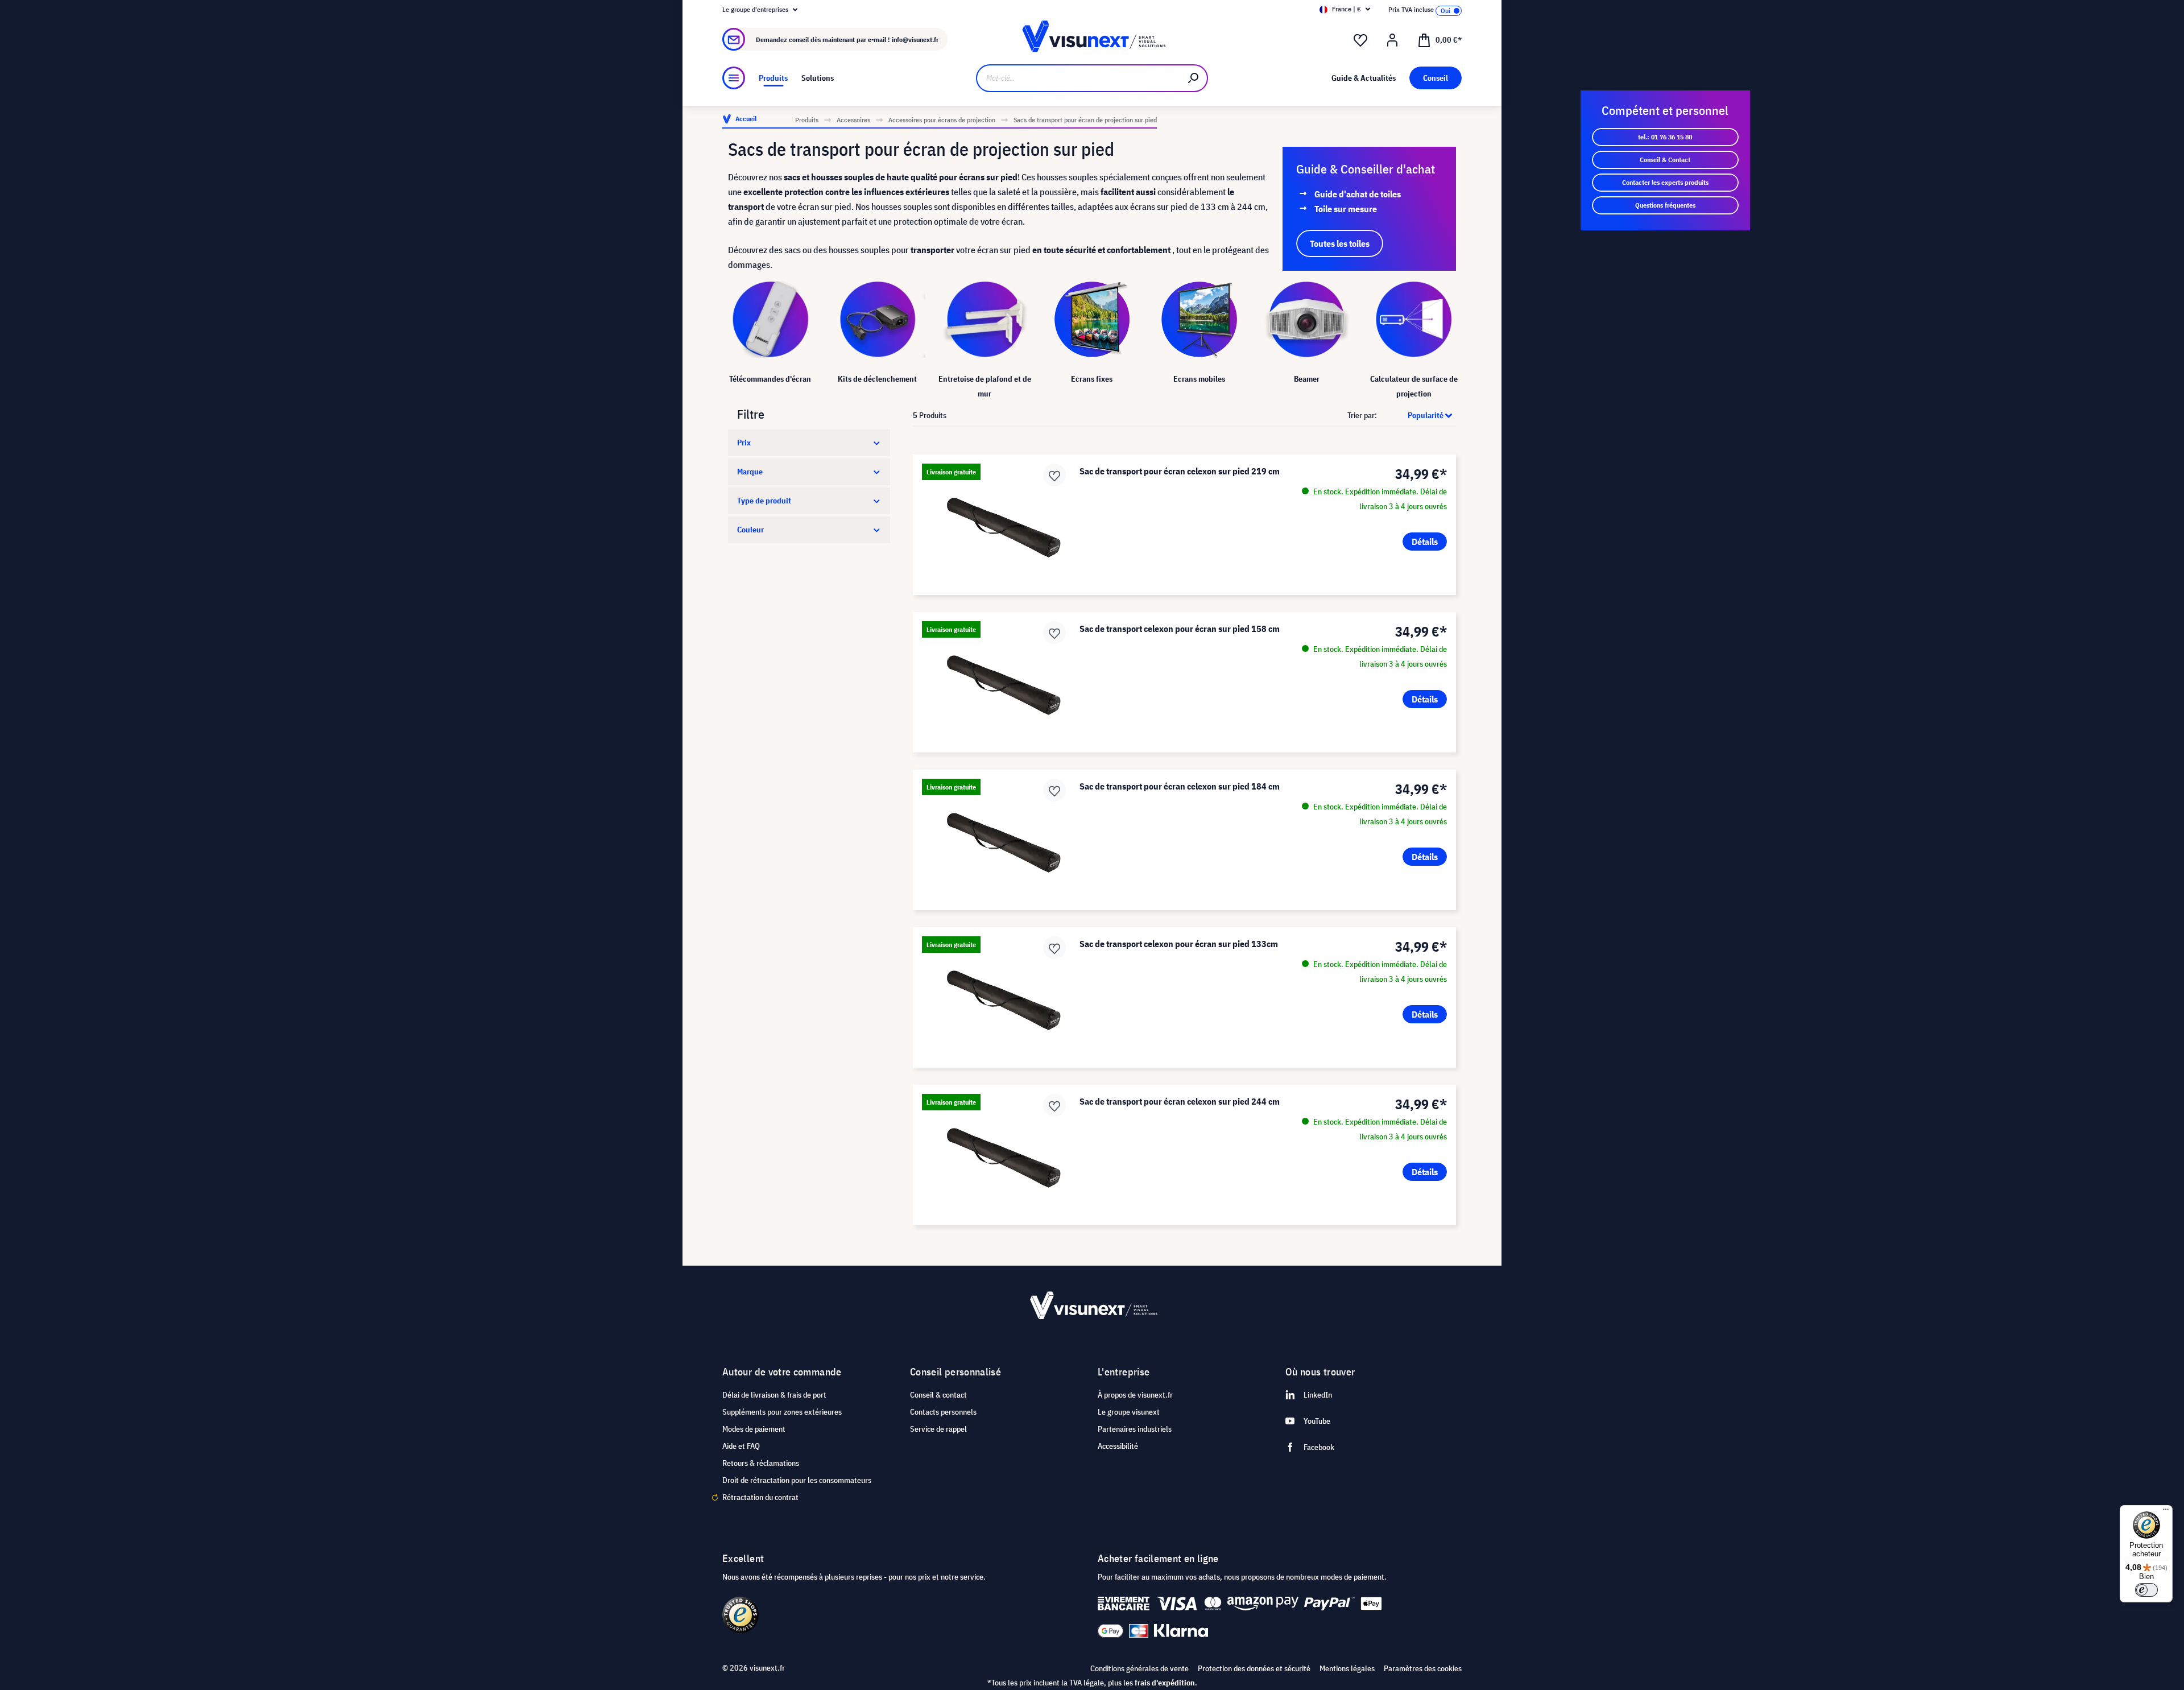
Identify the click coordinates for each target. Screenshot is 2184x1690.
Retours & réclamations (761, 1463)
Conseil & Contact (1665, 160)
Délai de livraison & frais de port (774, 1395)
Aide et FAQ (741, 1446)
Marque (750, 472)
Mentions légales (1347, 1668)
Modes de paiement (754, 1429)
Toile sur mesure (1346, 209)
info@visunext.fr (915, 40)
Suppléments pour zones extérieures (782, 1412)
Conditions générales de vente (1139, 1668)
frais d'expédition (1165, 1683)
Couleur (750, 530)
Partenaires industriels (1135, 1429)
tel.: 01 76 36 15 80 (1665, 137)
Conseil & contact (938, 1395)
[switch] (2146, 1590)
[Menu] (734, 78)
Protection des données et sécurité (1254, 1668)
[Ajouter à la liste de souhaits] (1054, 475)
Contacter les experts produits (1665, 182)
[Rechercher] (1194, 78)
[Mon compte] (1392, 40)
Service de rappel (938, 1429)
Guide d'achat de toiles (1358, 194)
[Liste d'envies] (1360, 40)
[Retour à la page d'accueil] (1092, 40)
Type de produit (764, 501)
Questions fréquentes (1665, 205)
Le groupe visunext (1129, 1412)
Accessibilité (1118, 1446)
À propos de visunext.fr (1135, 1395)
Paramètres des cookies (1423, 1668)
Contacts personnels (943, 1412)
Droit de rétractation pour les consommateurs (797, 1480)
